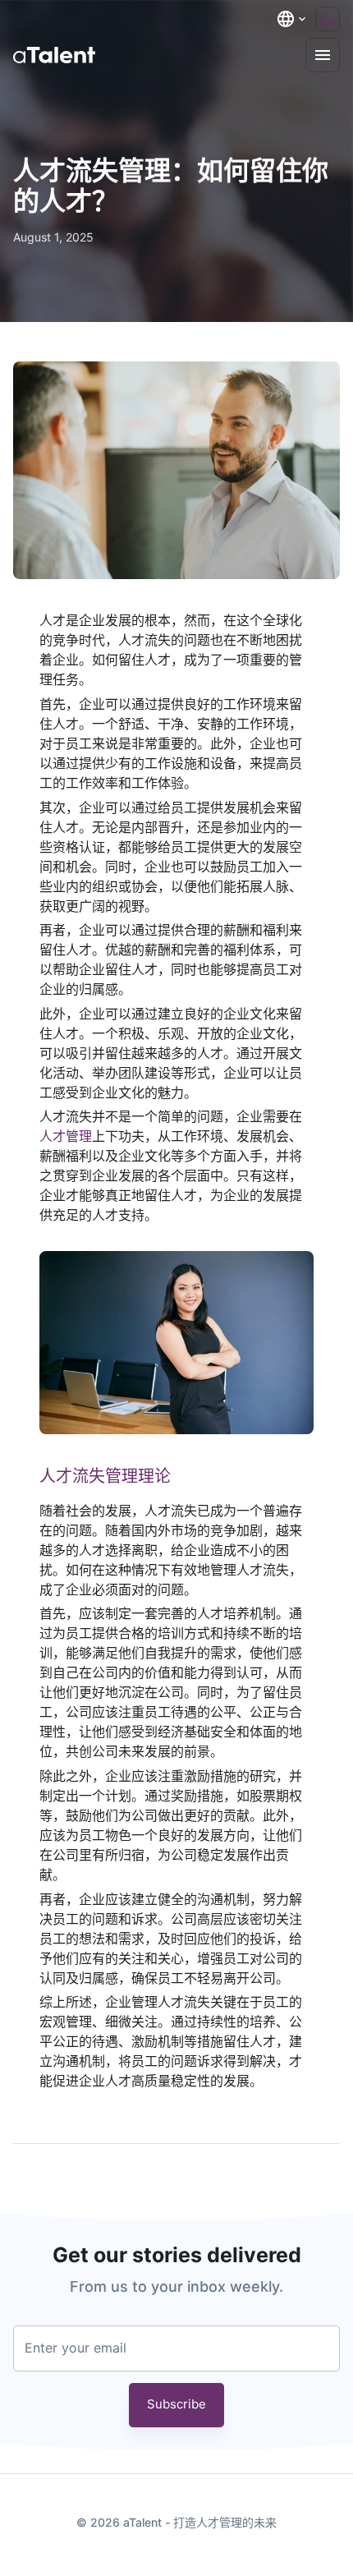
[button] (292, 19)
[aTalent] (54, 55)
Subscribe (176, 2404)
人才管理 (66, 1136)
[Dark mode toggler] (328, 19)
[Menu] (323, 55)
